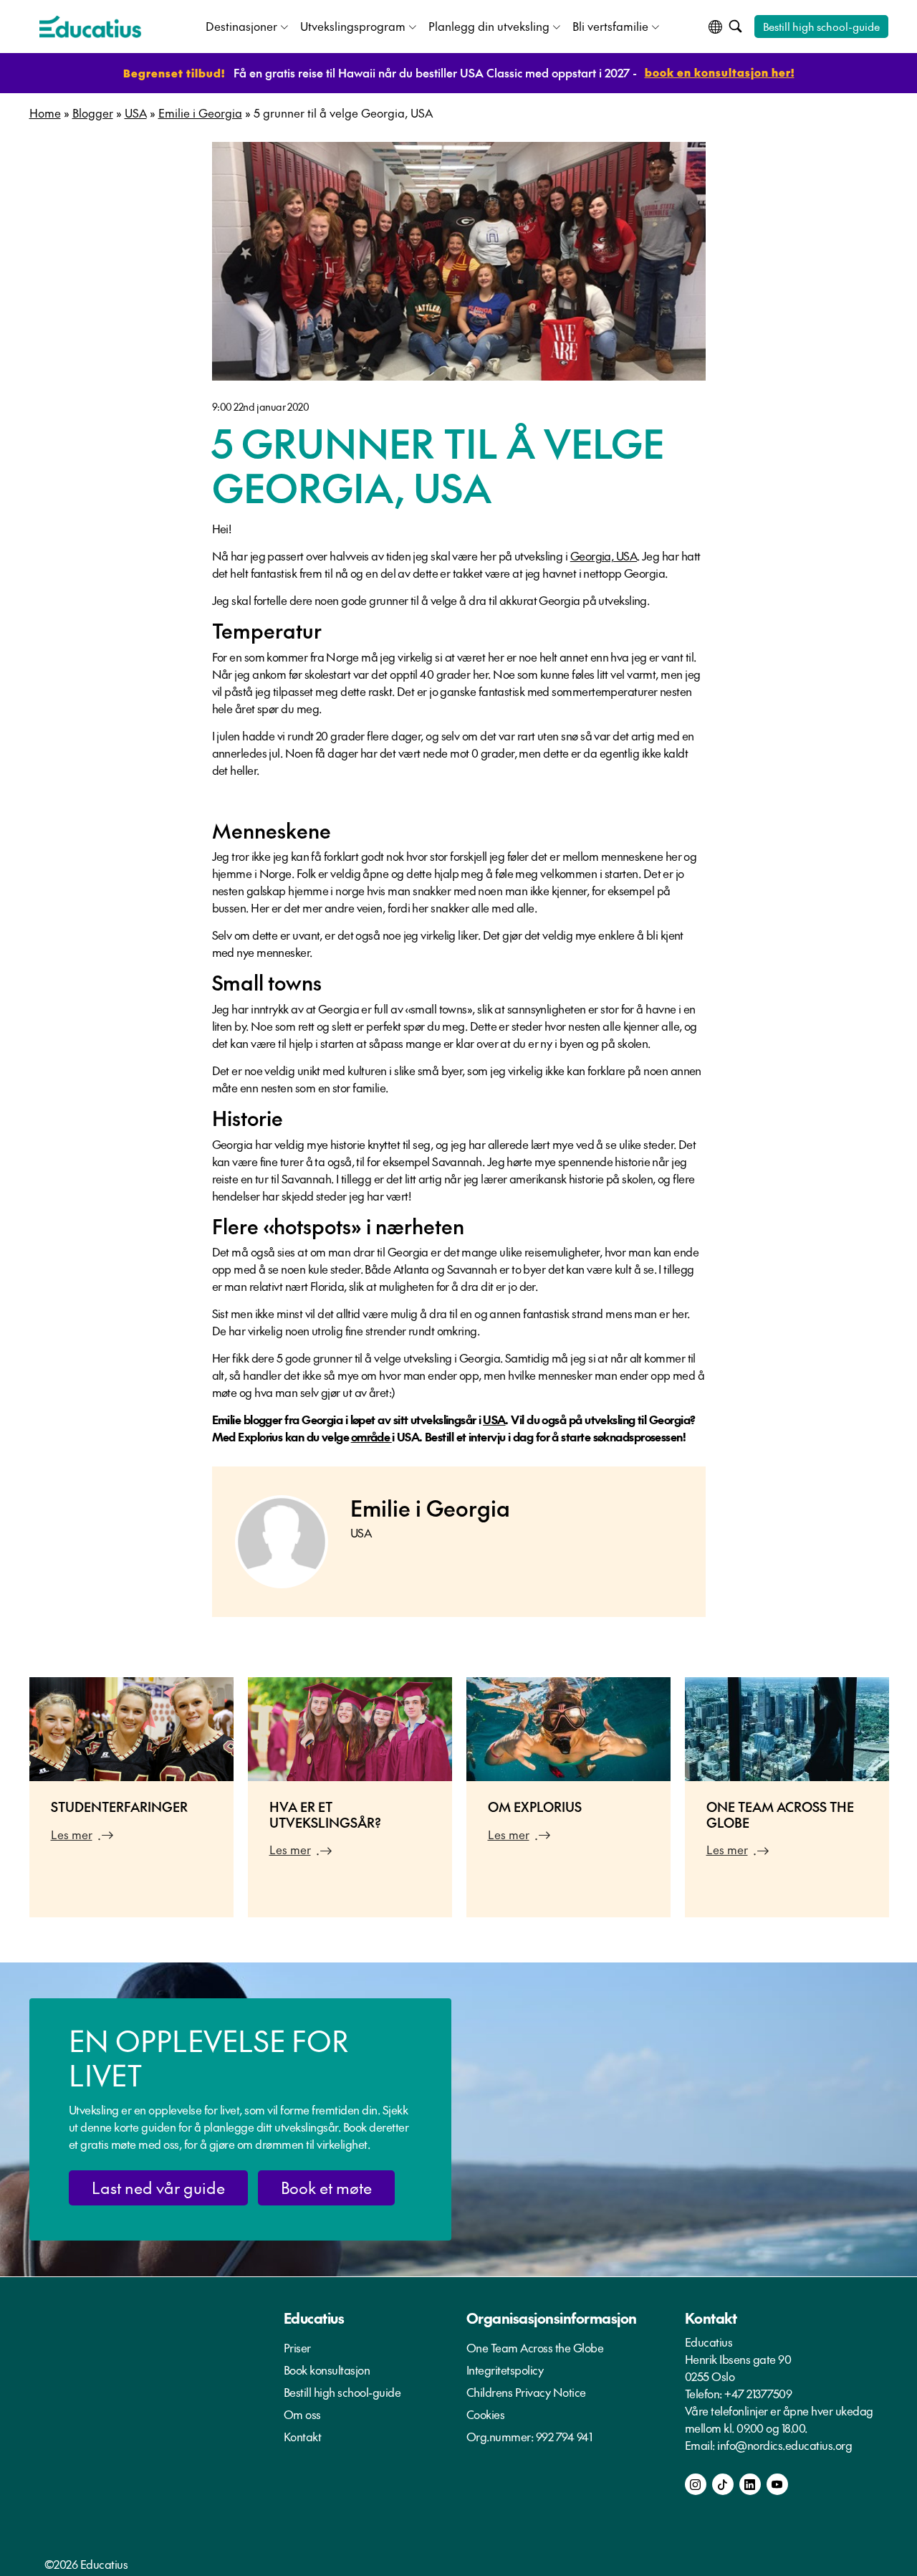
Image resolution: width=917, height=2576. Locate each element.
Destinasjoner (241, 26)
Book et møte (326, 2188)
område (371, 1436)
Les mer (72, 1834)
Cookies (486, 2414)
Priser (297, 2347)
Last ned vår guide (158, 2188)
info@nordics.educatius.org (784, 2445)
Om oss (302, 2414)
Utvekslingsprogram (353, 26)
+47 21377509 (758, 2393)
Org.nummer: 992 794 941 (529, 2436)
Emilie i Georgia (200, 113)
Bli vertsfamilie (610, 26)
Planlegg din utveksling (489, 26)
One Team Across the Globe (535, 2347)
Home (45, 113)
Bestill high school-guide (821, 26)
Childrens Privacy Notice (526, 2392)
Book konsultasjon (327, 2370)
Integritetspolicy (505, 2370)
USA (136, 113)
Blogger (93, 113)
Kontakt (303, 2436)
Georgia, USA (604, 555)
